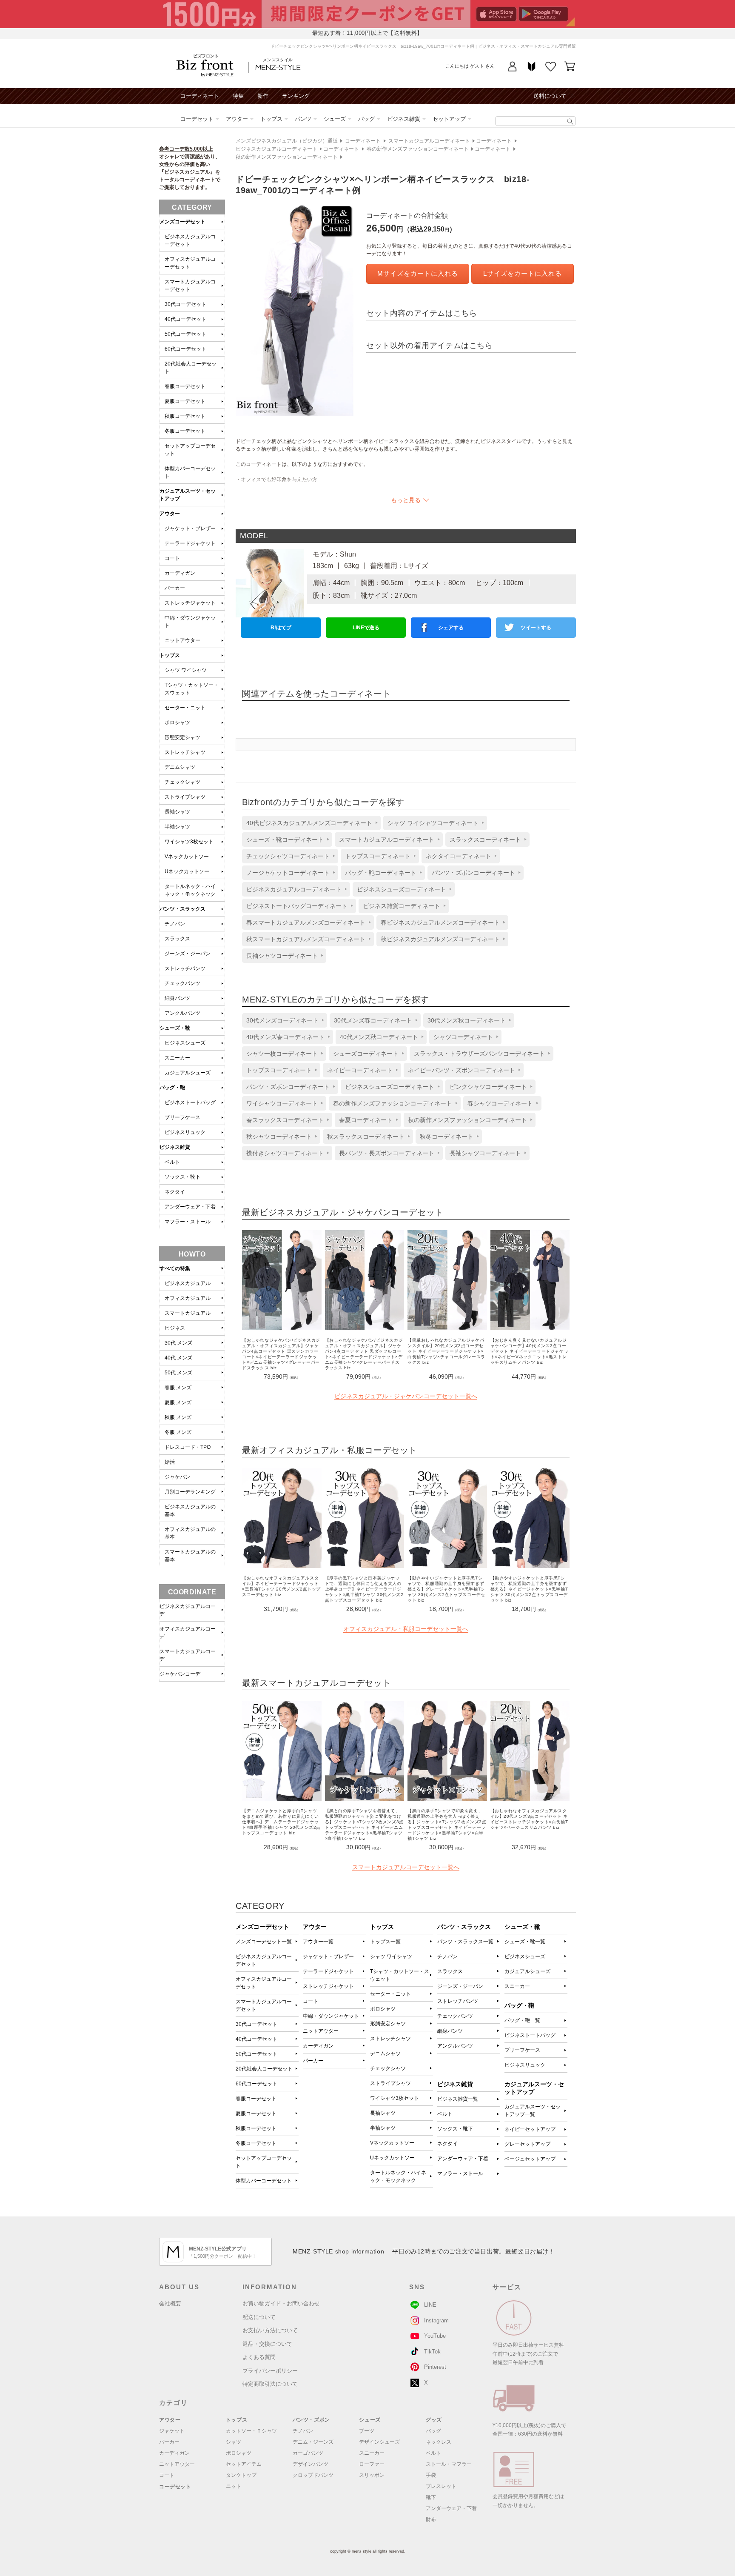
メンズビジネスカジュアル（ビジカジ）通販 (287, 141)
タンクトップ (241, 2475)
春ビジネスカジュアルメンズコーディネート (440, 922)
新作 (263, 96)
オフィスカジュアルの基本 (190, 1533)
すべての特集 (175, 1268)
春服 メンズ (178, 1388)
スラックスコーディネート (485, 840)
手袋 (431, 2475)
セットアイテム (244, 2464)
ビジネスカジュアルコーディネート (276, 149)
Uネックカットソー (392, 2158)
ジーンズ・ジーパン (460, 1986)
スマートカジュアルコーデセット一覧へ (406, 1867)
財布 (431, 2519)
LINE (430, 2305)
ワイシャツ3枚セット (395, 2098)
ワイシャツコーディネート (282, 1103)
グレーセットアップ (527, 2144)
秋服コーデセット (256, 2128)
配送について (259, 2317)
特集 (238, 96)
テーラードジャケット (328, 1971)
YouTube (435, 2336)
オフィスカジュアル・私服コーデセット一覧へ (406, 1629)
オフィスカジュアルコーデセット (264, 1983)
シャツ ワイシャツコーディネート (433, 823)
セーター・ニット (390, 1994)
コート (311, 2001)
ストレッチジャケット (328, 1986)
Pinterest (435, 2367)
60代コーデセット (256, 2084)
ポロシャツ (383, 2009)
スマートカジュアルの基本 (190, 1556)
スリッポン (372, 2475)
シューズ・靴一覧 (525, 1942)
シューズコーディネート (366, 1054)
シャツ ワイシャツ (391, 1956)
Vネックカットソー (392, 2143)
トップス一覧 (385, 1942)
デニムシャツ (385, 2053)
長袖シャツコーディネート (282, 956)
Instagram (436, 2320)
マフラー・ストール (460, 2173)
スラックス (450, 1971)
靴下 (431, 2497)
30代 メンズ (178, 1343)
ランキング (296, 96)
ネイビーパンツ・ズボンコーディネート (462, 1070)
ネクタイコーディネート (459, 856)
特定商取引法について (270, 2384)
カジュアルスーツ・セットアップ (188, 495)
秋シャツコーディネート (279, 1137)
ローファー (372, 2464)
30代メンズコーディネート (282, 1020)
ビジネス (175, 1328)
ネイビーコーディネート (360, 1070)
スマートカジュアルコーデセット (264, 2005)
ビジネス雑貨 (404, 119)
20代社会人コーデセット (264, 2069)
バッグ (366, 119)
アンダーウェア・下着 (463, 2159)
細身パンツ (450, 2031)
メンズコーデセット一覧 (264, 1942)
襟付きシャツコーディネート (285, 1153)
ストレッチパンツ (458, 2001)
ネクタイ (447, 2144)
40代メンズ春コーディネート (285, 1037)
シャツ (234, 2442)
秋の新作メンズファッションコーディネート (287, 157)
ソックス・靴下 (455, 2129)
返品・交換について (267, 2344)
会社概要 (170, 2303)
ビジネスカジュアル (188, 1283)
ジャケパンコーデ (180, 1674)
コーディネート (200, 96)
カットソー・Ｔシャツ (251, 2431)
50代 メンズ (178, 1373)
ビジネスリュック (525, 2065)
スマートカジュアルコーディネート (429, 141)
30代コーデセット (256, 2024)
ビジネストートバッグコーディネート (297, 906)
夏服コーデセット (256, 2113)
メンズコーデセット (182, 222)
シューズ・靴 (175, 1028)
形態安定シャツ (388, 2024)
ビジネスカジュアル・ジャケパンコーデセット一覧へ (406, 1396)
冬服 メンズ (178, 1432)
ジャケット (172, 2431)
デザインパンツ (311, 2464)
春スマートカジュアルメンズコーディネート (306, 922)
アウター (237, 119)
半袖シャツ (383, 2128)
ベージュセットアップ (530, 2159)
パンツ (303, 119)
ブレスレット (441, 2486)
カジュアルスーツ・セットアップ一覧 (533, 2110)
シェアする (451, 628)
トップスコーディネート (378, 856)
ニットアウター (321, 2031)
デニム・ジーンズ (313, 2442)
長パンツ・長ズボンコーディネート (387, 1153)
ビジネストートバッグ (530, 2035)
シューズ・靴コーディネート (285, 840)
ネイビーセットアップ (530, 2129)
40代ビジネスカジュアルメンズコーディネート (309, 823)
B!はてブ (281, 628)
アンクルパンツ (455, 2046)
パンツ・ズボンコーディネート (473, 873)
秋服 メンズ (178, 1417)
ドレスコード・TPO (188, 1447)
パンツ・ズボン (311, 2420)
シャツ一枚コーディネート (282, 1054)
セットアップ (449, 119)
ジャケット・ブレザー (328, 1956)
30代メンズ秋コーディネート (467, 1020)
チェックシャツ (388, 2068)
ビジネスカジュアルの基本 (190, 1511)
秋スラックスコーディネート (366, 1137)
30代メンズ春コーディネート (373, 1020)
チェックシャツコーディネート (288, 856)
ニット (234, 2486)
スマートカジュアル (188, 1313)
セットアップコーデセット (264, 2162)
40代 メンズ (178, 1358)
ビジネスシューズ (525, 1956)
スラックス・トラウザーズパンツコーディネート (479, 1054)
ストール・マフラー (449, 2464)
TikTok (432, 2352)
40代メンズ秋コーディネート (379, 1037)
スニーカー (517, 1986)
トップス (271, 119)
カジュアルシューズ (527, 1971)
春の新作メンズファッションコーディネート (418, 149)
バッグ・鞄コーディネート (381, 873)
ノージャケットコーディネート (288, 873)
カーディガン (318, 2046)
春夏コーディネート (366, 1120)
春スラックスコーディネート (285, 1120)
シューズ (335, 119)
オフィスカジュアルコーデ (188, 1633)
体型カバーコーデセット (264, 2181)
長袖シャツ (383, 2113)
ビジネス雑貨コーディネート (402, 906)
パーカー (313, 2061)
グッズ (434, 2420)
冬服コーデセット (256, 2143)
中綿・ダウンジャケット (331, 2016)
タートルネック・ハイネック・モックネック (398, 2176)
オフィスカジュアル (188, 1298)
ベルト (445, 2114)
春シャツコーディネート (500, 1103)
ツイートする (536, 628)
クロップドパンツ (313, 2475)
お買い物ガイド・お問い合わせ (281, 2303)
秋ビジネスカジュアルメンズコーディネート (440, 939)
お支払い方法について (270, 2330)
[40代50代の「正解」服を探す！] (570, 121)
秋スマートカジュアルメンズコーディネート (306, 939)
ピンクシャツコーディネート (488, 1087)
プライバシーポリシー (270, 2371)
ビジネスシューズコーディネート (402, 889)
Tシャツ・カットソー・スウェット (400, 1975)
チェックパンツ (455, 2016)
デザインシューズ (379, 2442)
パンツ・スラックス (182, 909)
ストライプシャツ (390, 2083)
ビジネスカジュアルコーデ (188, 1610)
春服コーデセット (256, 2099)
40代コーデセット (256, 2039)
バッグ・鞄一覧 (522, 2020)
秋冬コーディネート (447, 1137)
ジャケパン (177, 1477)
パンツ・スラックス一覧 (465, 1942)
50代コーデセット (256, 2054)
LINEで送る (366, 628)
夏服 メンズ (178, 1402)
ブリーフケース (522, 2050)
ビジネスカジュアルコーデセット (264, 1960)
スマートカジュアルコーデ (188, 1655)
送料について (550, 96)
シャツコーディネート (463, 1037)
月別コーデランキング (190, 1492)
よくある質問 (259, 2357)
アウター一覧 (318, 1942)
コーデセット (197, 119)
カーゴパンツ (308, 2453)
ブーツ (367, 2431)
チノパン (447, 1956)
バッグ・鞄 (172, 1088)
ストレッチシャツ (390, 2039)
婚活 (170, 1462)
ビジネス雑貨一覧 (458, 2099)
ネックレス (439, 2442)
